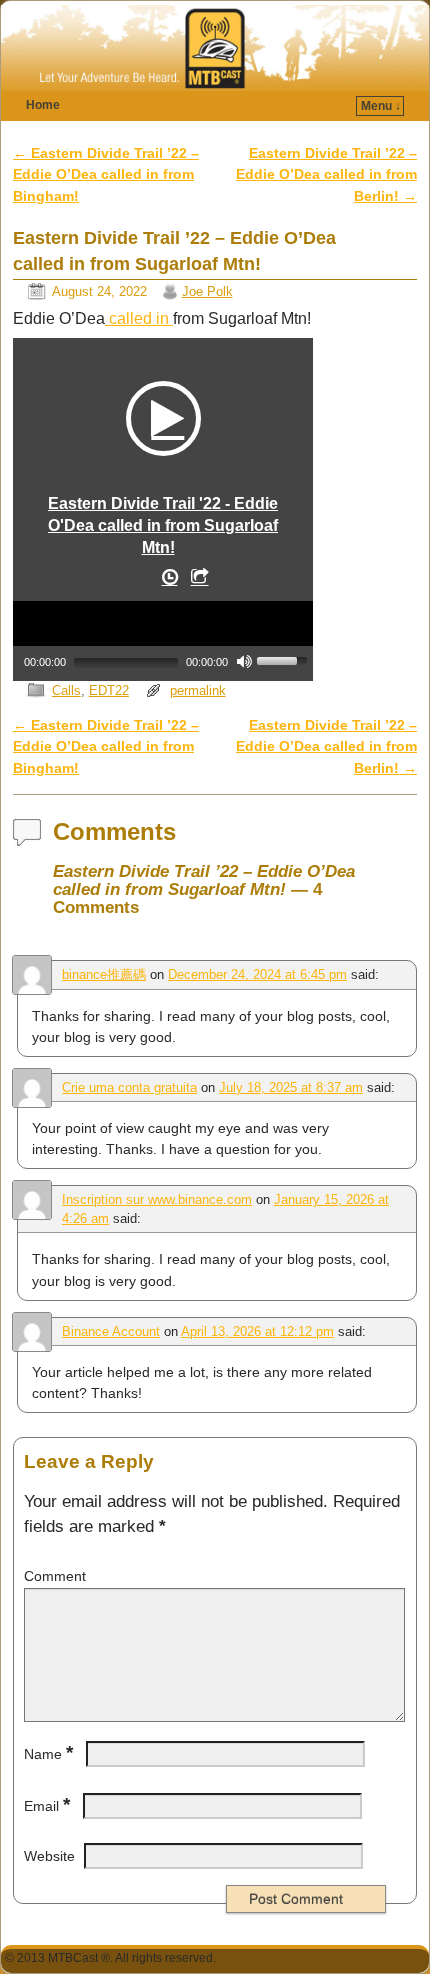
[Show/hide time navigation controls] (168, 581)
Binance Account (111, 1331)
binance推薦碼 (104, 974)
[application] (163, 638)
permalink (198, 690)
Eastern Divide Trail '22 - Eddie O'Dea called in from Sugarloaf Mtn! (163, 525)
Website (49, 1856)
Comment (55, 1576)
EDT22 (109, 690)
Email (47, 1806)
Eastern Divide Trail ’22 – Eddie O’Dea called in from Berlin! (326, 174)
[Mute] (244, 661)
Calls (66, 690)
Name (48, 1754)
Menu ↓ (381, 106)
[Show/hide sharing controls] (198, 581)
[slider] (285, 659)
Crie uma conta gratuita (129, 1087)
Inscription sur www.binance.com (157, 1199)
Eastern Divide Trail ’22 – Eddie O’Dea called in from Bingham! (106, 174)
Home (43, 105)
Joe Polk (207, 291)
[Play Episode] (163, 418)
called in (139, 318)
